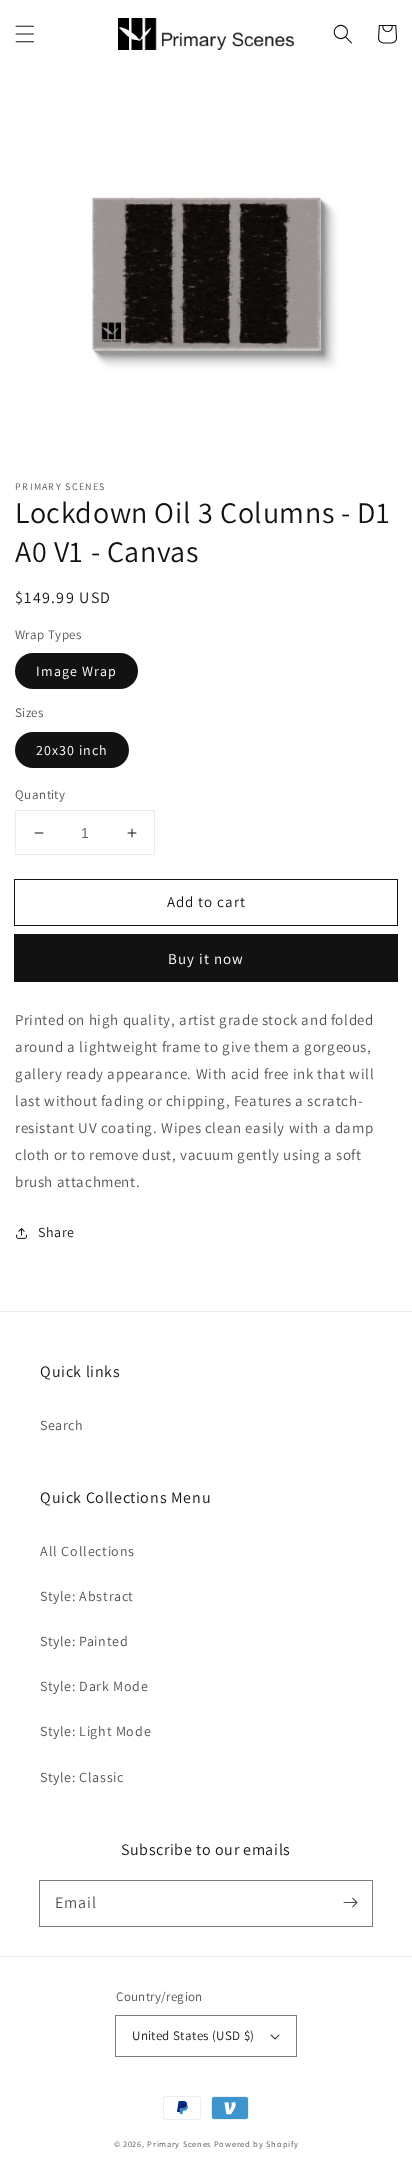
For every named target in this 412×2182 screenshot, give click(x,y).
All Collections (87, 1551)
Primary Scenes (179, 2143)
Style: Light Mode (95, 1731)
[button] (25, 34)
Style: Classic (81, 1777)
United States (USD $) (193, 2035)
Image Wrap (76, 671)
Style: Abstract (87, 1596)
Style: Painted (84, 1641)
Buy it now (206, 958)
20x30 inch (72, 750)
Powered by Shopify (256, 2143)
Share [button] (56, 1232)
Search (62, 1425)
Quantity (40, 794)
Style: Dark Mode (94, 1686)
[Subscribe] (350, 1903)
